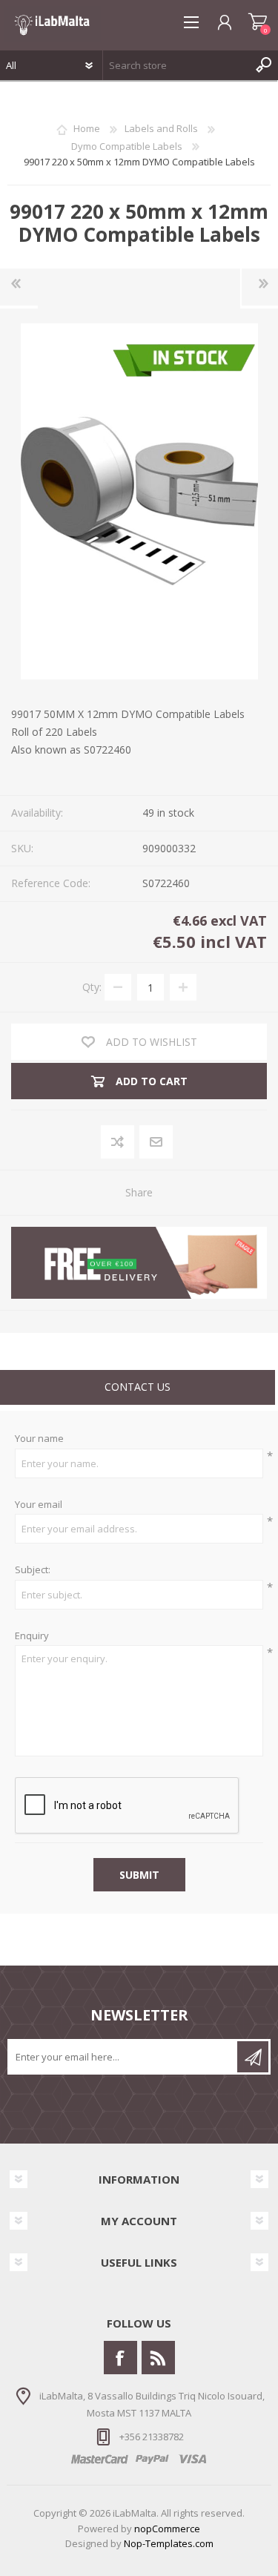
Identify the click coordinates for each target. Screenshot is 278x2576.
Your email (39, 1505)
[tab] (138, 1389)
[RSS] (158, 2358)
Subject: (33, 1570)
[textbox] (176, 65)
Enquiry (32, 1636)
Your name (39, 1439)
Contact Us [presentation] (138, 1387)
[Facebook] (120, 2358)
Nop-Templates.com (169, 2543)
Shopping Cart (258, 22)
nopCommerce (167, 2529)
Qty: (92, 987)
